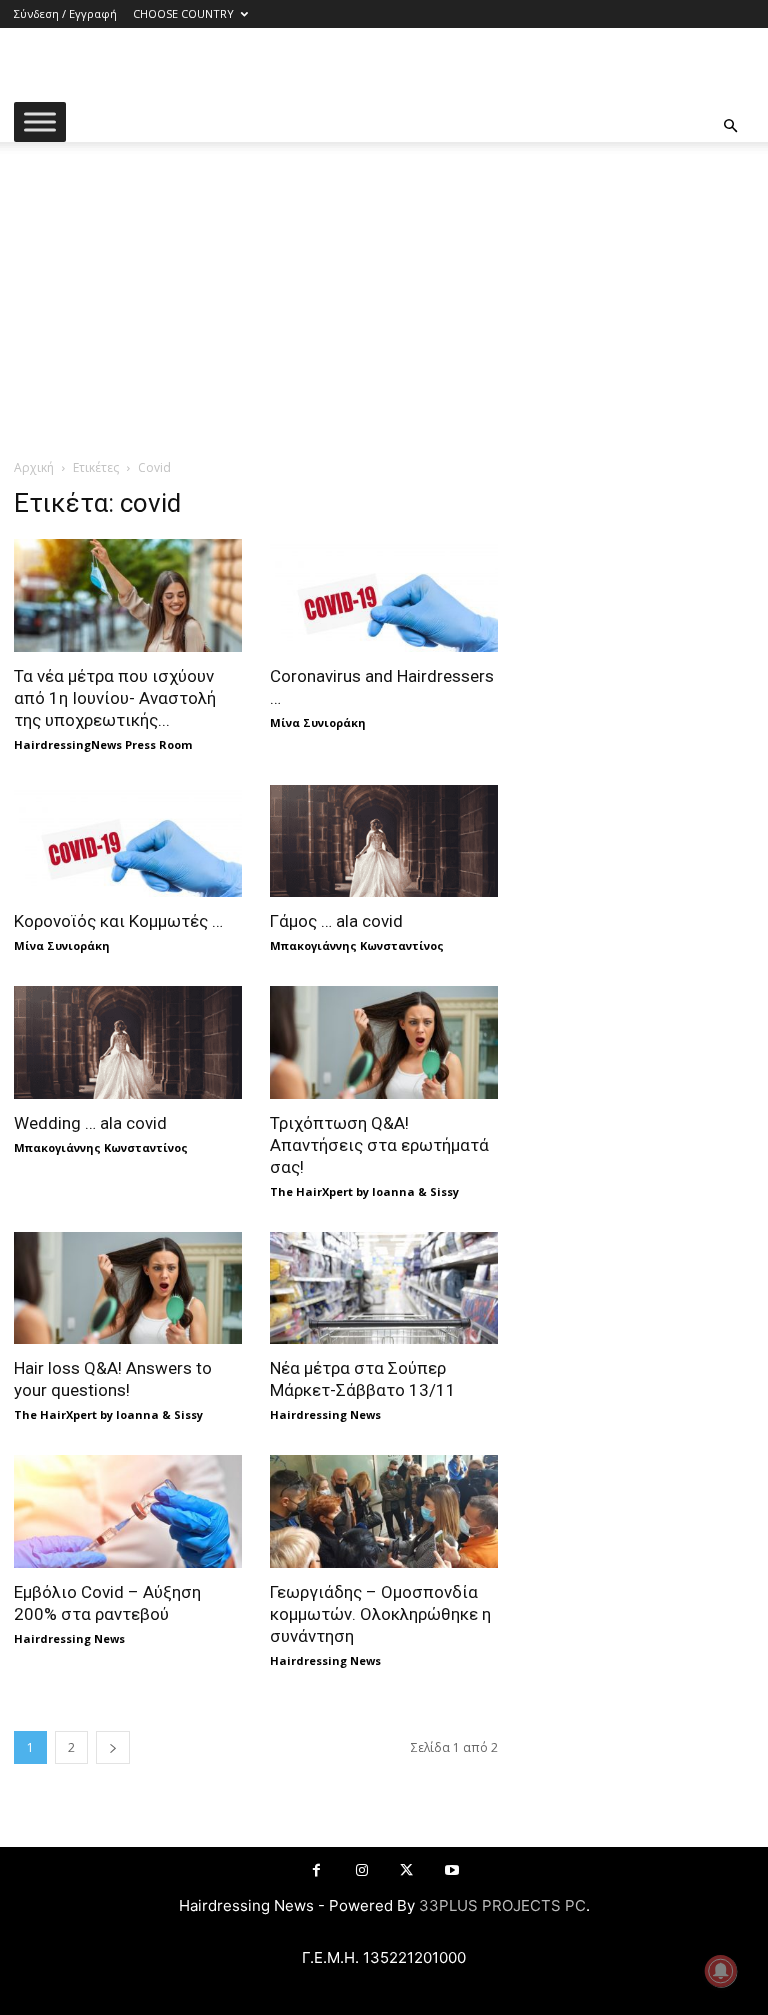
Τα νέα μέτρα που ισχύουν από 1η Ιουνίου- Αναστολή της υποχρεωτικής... (115, 698)
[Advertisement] (384, 308)
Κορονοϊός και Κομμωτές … (118, 921)
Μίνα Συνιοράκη (318, 722)
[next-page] (113, 1747)
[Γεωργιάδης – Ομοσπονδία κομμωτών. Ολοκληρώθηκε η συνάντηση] (384, 1511)
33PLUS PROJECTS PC (502, 1905)
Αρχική (34, 467)
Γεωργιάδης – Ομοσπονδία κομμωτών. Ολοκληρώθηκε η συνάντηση (380, 1614)
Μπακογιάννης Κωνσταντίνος (357, 945)
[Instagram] (361, 1870)
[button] (730, 126)
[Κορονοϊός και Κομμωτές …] (128, 841)
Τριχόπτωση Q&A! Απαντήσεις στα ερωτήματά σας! (379, 1145)
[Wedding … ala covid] (128, 1042)
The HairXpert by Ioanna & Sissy (364, 1191)
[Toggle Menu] (40, 121)
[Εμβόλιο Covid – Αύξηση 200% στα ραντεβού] (128, 1511)
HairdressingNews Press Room (103, 744)
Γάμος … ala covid (336, 921)
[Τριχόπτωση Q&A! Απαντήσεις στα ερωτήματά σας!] (384, 1042)
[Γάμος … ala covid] (384, 841)
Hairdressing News (325, 1414)
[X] (406, 1870)
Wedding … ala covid (90, 1123)
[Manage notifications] (721, 1971)
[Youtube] (451, 1870)
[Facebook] (316, 1870)
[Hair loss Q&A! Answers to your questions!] (128, 1288)
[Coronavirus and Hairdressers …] (384, 595)
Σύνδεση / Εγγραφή (65, 13)
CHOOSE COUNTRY (183, 13)
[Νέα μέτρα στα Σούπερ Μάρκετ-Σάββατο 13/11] (384, 1288)
